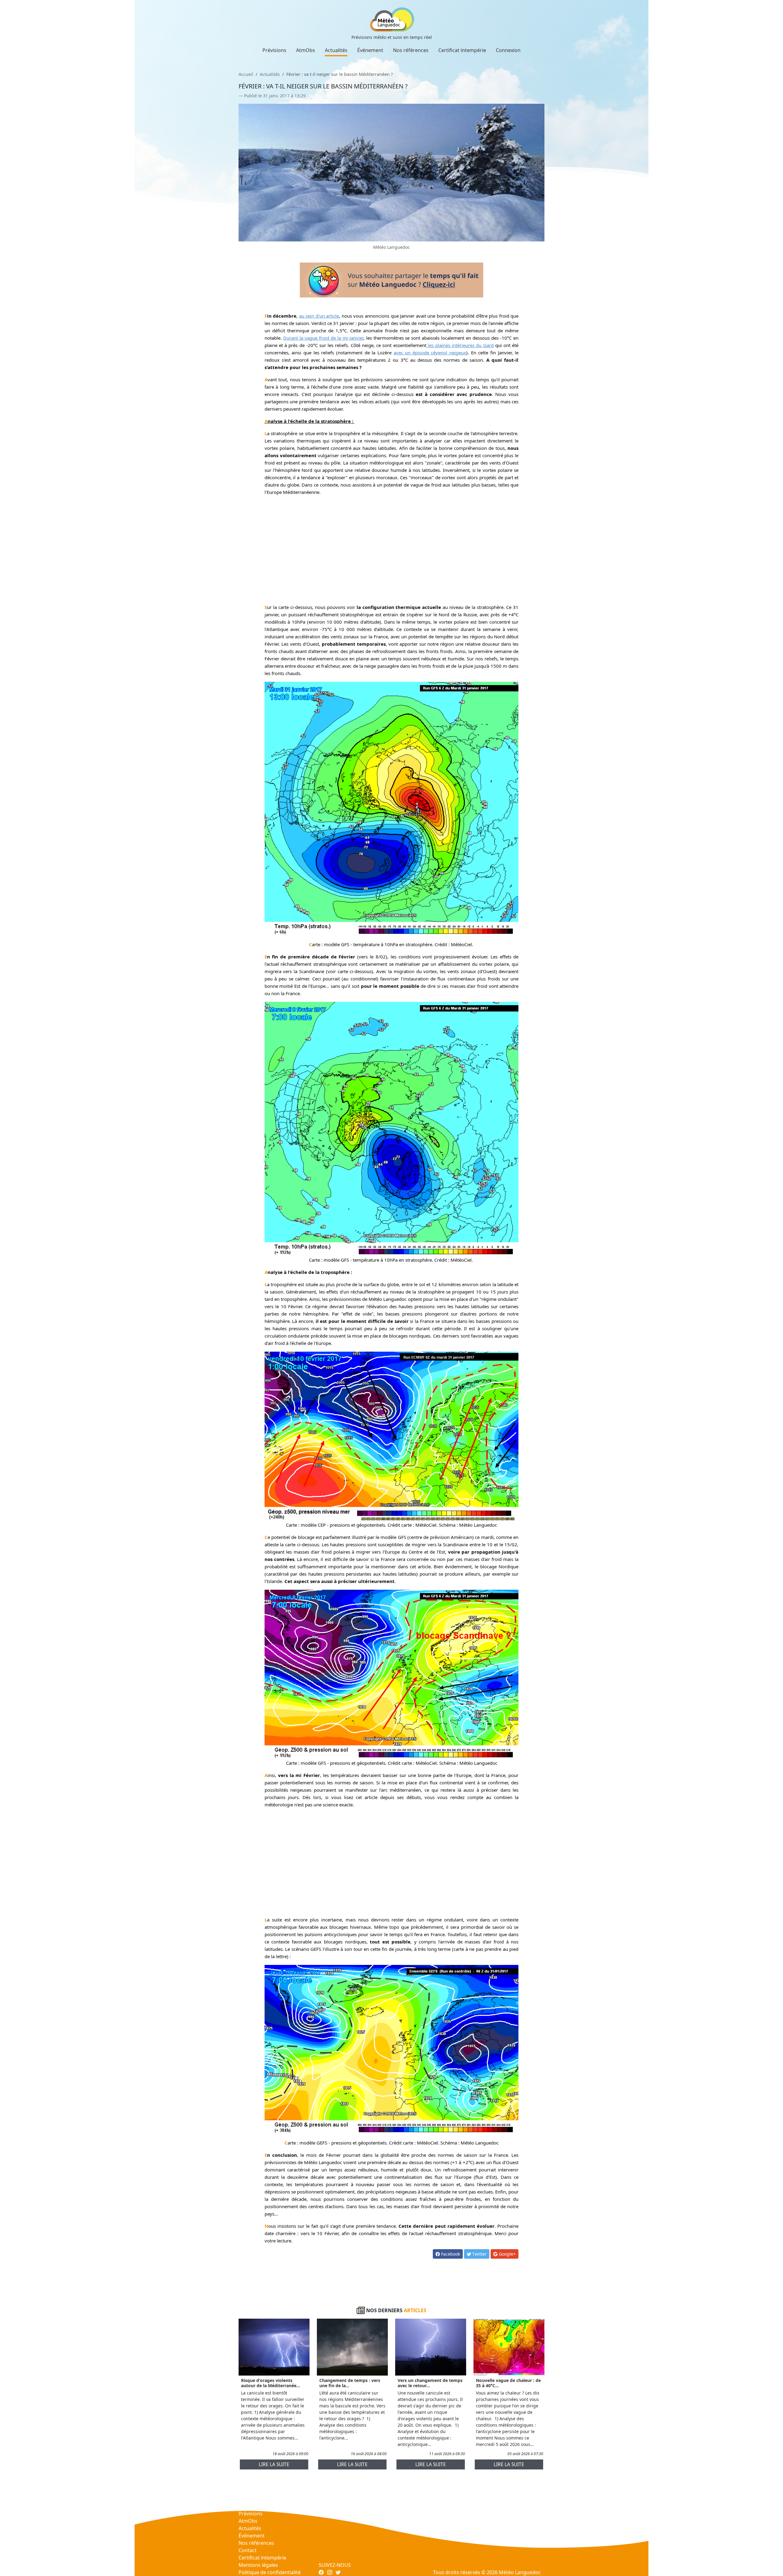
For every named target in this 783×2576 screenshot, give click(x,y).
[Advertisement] (392, 543)
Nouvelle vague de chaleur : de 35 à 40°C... (508, 2383)
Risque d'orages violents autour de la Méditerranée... (271, 2383)
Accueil (246, 74)
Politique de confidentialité (270, 2572)
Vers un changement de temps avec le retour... (430, 2383)
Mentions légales (258, 2565)
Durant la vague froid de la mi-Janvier (323, 338)
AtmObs (306, 50)
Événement (370, 50)
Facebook (450, 2254)
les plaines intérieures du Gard (460, 345)
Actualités (336, 50)
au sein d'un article (319, 316)
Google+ (507, 2254)
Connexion (508, 50)
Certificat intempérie (462, 50)
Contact (248, 2550)
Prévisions (274, 50)
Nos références (411, 50)
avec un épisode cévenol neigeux (430, 353)
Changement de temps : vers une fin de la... (350, 2383)
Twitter (479, 2254)
